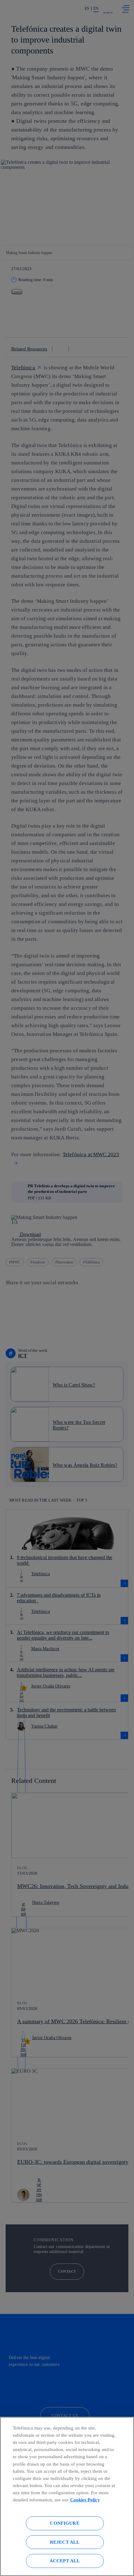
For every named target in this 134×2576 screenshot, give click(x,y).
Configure (65, 2523)
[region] (67, 2496)
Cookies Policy (85, 2500)
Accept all (65, 2561)
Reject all (65, 2542)
